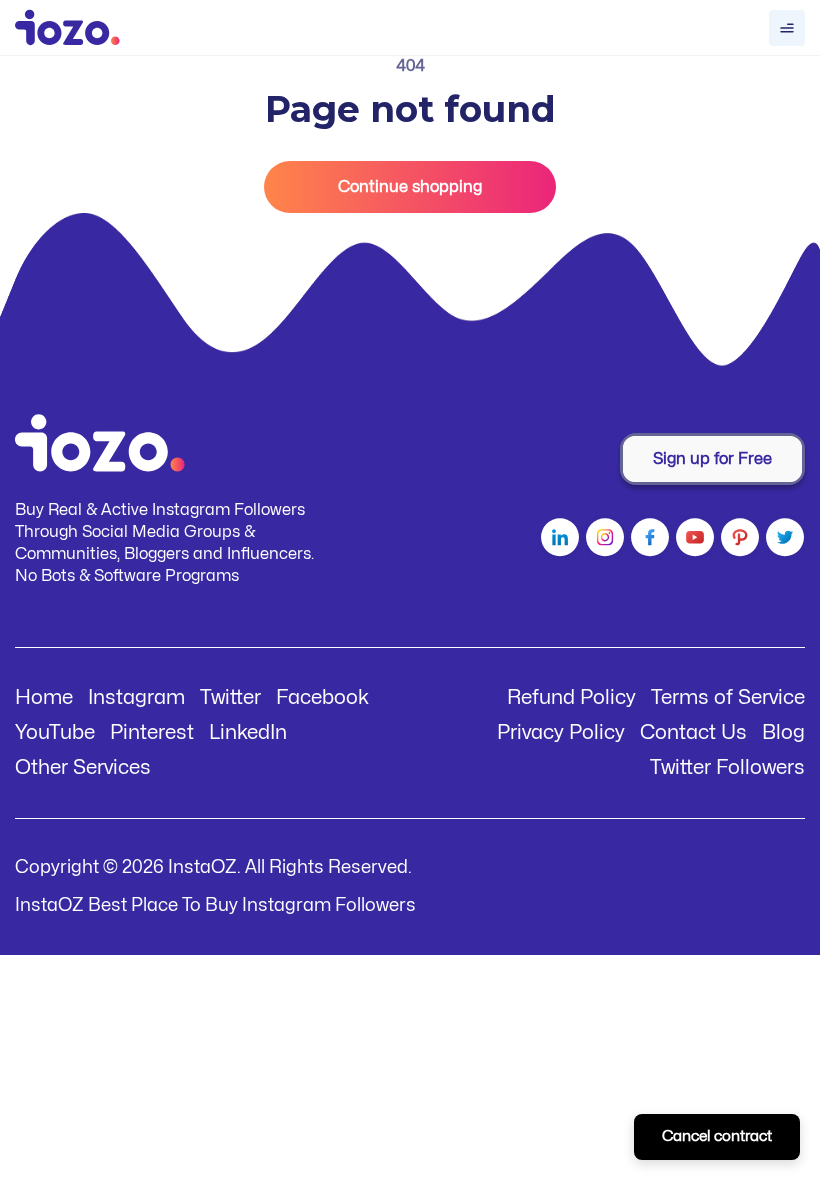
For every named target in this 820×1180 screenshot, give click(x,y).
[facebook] (647, 541)
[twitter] (782, 541)
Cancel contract (717, 1136)
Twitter (230, 697)
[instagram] (602, 541)
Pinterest (152, 732)
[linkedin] (557, 541)
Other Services (83, 767)
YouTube (55, 732)
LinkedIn (248, 732)
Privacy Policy (561, 732)
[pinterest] (737, 541)
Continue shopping (410, 187)
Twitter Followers (727, 767)
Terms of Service (728, 697)
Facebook (322, 697)
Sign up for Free (712, 459)
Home (44, 697)
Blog (783, 732)
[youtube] (692, 541)
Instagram (136, 697)
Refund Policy (571, 697)
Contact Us (693, 732)
